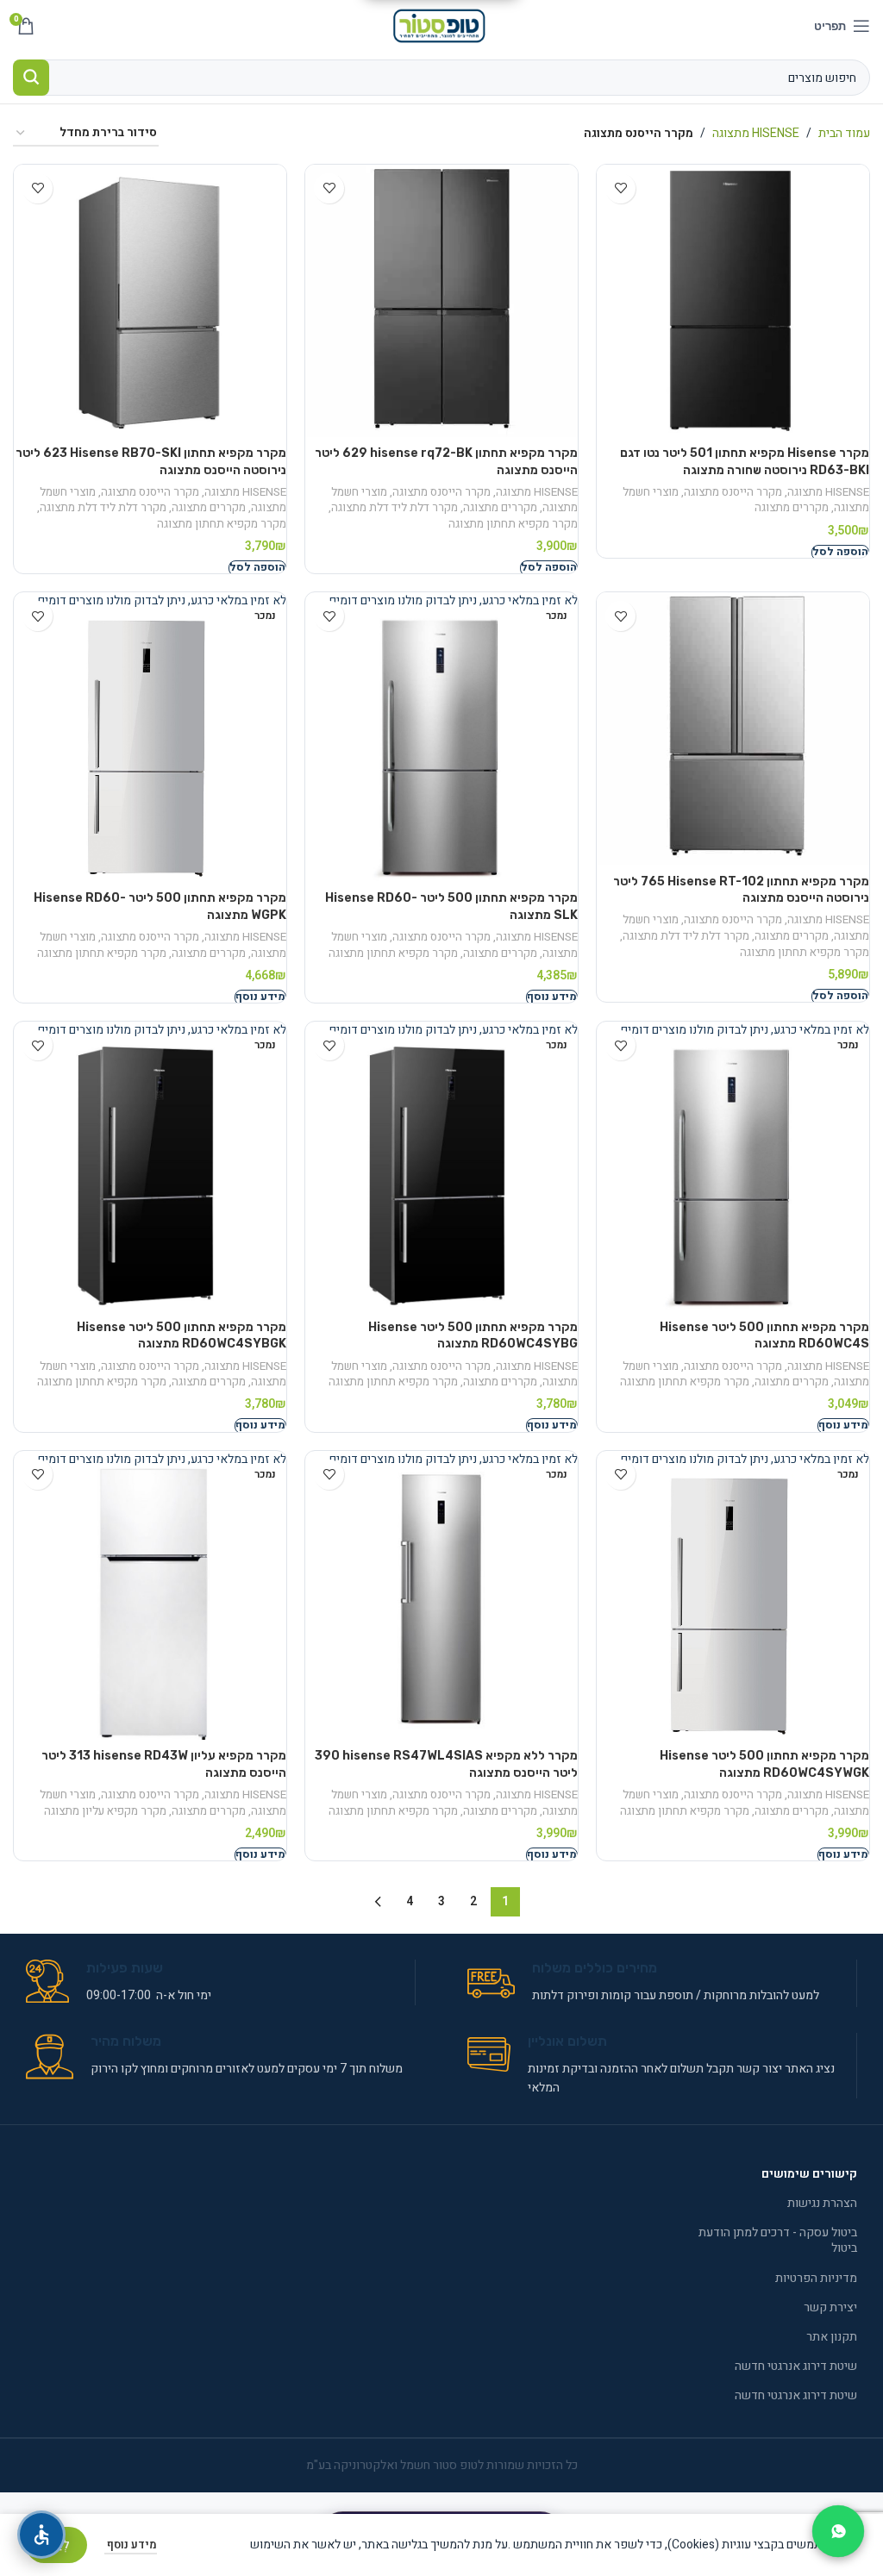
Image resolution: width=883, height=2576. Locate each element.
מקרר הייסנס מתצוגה (733, 492)
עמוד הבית (844, 133)
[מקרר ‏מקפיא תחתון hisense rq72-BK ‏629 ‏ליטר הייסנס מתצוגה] (441, 301)
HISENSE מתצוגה (756, 133)
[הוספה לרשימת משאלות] (620, 188)
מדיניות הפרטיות (816, 2278)
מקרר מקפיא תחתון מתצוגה (513, 524)
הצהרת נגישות (822, 2203)
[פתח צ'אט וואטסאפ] (838, 2531)
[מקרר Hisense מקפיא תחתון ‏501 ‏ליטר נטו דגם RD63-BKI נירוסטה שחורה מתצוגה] (733, 301)
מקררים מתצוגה (792, 508)
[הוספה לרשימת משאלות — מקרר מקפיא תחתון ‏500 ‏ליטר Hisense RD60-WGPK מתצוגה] (38, 616)
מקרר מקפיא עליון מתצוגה (105, 1811)
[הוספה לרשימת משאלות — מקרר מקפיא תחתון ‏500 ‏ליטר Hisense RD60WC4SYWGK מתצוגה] (620, 1475)
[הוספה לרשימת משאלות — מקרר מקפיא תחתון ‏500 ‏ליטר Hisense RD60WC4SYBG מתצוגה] (329, 1045)
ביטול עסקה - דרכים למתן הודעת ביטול (778, 2240)
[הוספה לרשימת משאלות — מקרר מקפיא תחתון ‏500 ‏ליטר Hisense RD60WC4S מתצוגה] (620, 1045)
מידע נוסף (131, 2545)
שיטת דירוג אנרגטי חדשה (796, 2366)
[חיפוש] (31, 78)
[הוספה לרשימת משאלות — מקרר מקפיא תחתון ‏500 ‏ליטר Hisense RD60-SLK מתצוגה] (329, 616)
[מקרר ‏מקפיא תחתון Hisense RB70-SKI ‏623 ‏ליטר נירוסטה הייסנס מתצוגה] (150, 301)
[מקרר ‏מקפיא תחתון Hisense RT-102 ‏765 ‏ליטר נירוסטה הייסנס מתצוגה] (733, 728)
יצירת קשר (830, 2307)
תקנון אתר (832, 2337)
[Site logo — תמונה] (442, 25)
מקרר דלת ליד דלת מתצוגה (395, 508)
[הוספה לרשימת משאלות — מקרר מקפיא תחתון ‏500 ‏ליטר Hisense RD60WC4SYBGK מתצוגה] (38, 1045)
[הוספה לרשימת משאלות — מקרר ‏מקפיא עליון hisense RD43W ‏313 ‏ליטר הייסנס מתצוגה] (38, 1475)
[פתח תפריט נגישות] (41, 2535)
